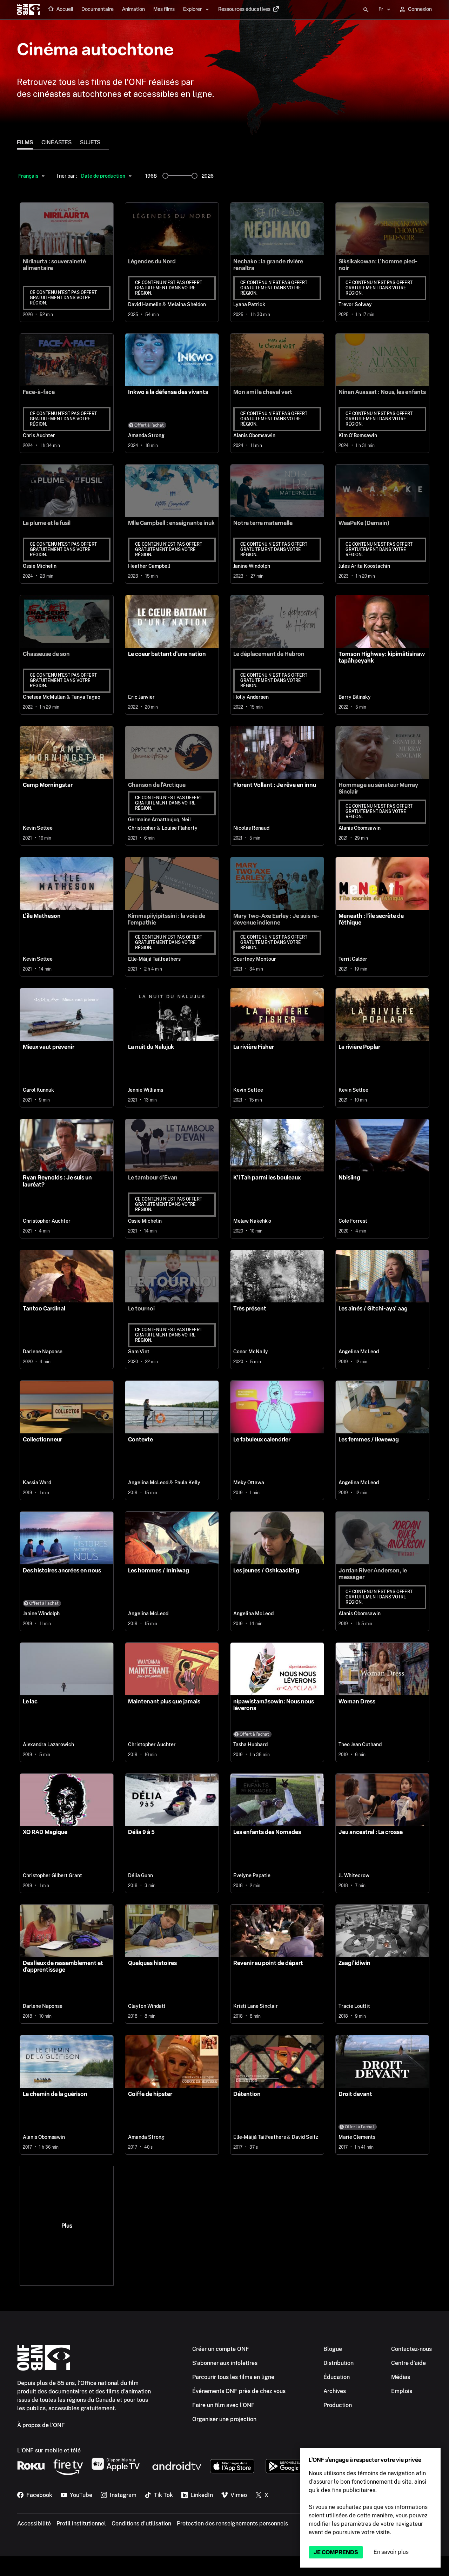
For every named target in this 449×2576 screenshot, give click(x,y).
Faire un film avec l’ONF (223, 2405)
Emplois (402, 2391)
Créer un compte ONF (221, 2349)
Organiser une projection (224, 2419)
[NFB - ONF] (28, 10)
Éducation (337, 2377)
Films (25, 142)
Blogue (333, 2349)
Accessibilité (34, 2524)
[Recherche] (366, 10)
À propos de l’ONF (41, 2425)
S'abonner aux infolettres (225, 2363)
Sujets (90, 142)
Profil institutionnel (81, 2524)
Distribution (339, 2363)
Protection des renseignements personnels (232, 2524)
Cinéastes (56, 142)
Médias (401, 2377)
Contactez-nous (411, 2349)
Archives (335, 2391)
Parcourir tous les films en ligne (233, 2377)
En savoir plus (391, 2552)
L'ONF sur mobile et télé (49, 2450)
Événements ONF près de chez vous (239, 2391)
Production (338, 2405)
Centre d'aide (408, 2363)
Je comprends (336, 2552)
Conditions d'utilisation (141, 2524)
